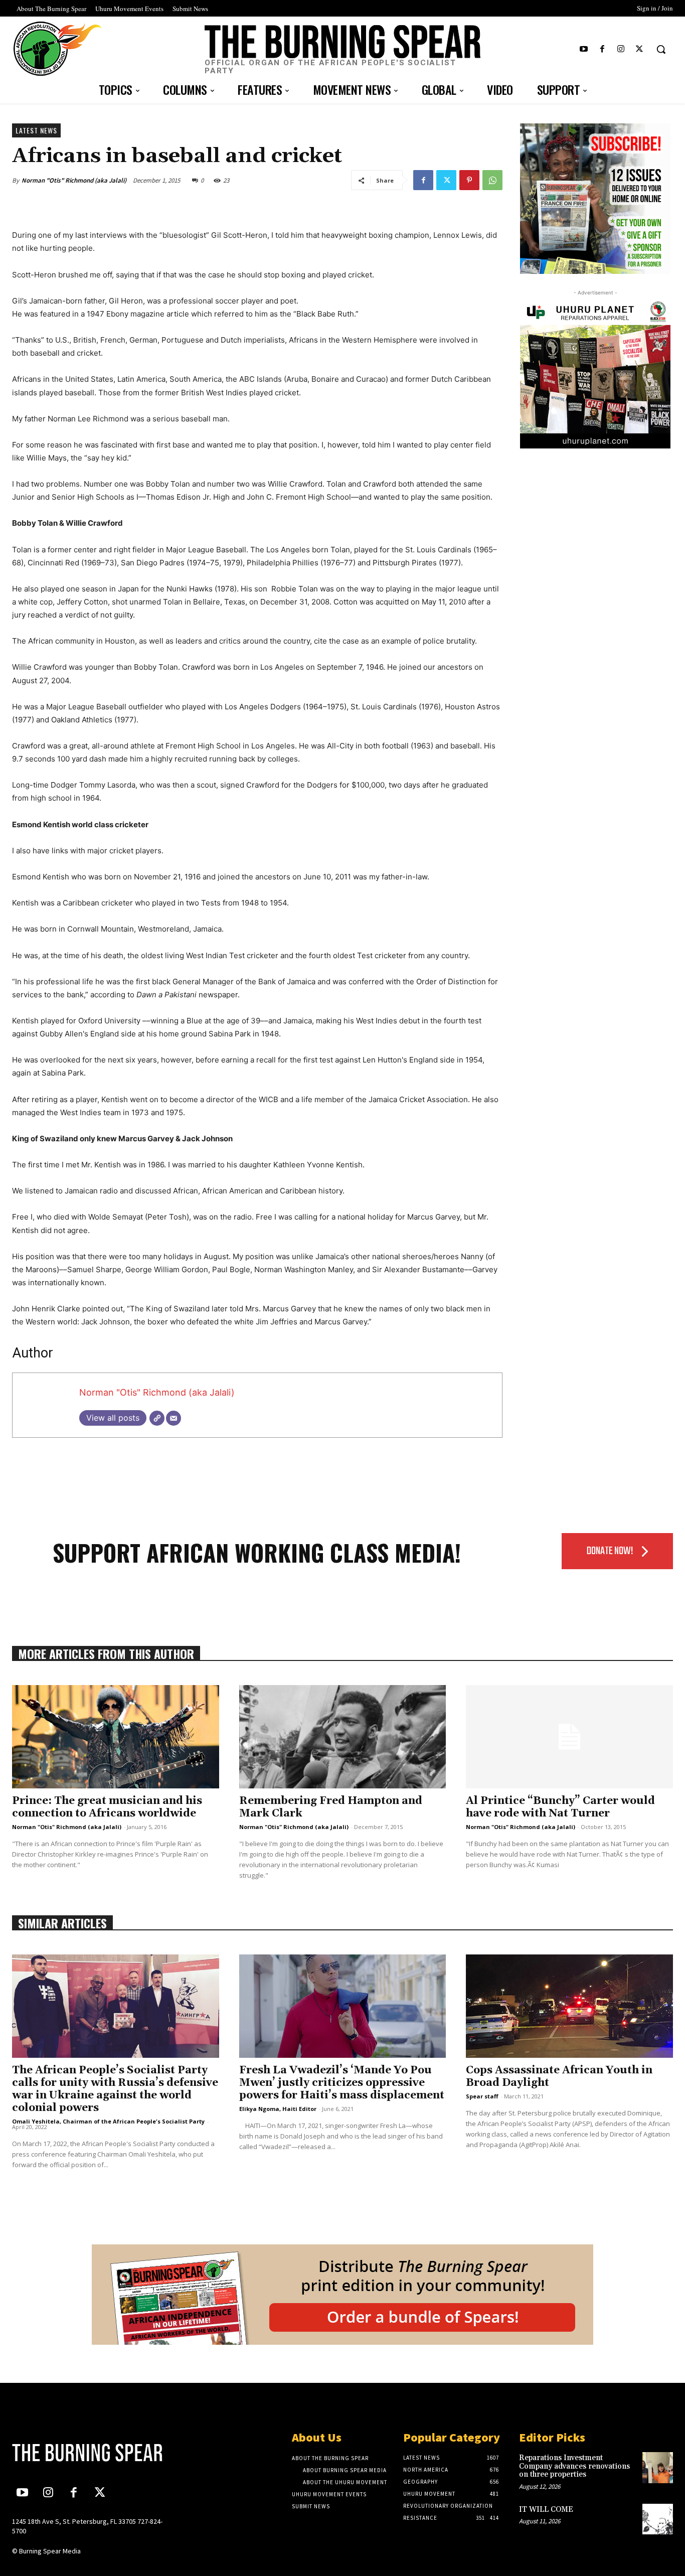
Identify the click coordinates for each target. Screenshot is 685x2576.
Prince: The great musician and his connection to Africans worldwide (107, 1807)
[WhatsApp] (492, 180)
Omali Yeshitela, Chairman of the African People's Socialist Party (108, 2121)
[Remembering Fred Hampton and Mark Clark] (343, 1737)
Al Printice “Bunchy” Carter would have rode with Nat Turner (560, 1807)
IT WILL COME (546, 2510)
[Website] (157, 1418)
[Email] (174, 1418)
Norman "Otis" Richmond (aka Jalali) (74, 180)
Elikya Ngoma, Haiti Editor (278, 2109)
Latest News (36, 130)
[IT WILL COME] (658, 2519)
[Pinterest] (469, 180)
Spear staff (482, 2096)
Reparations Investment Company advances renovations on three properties (574, 2466)
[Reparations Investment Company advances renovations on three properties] (658, 2467)
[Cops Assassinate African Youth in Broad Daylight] (569, 2006)
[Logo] (89, 2453)
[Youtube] (583, 49)
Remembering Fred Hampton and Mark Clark (331, 1807)
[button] (661, 49)
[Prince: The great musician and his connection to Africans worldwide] (116, 1737)
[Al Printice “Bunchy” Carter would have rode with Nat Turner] (569, 1737)
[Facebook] (602, 49)
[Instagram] (621, 49)
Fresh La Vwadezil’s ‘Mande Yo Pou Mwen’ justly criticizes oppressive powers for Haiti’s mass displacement (342, 2083)
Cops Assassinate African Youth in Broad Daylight (559, 2077)
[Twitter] (640, 49)
